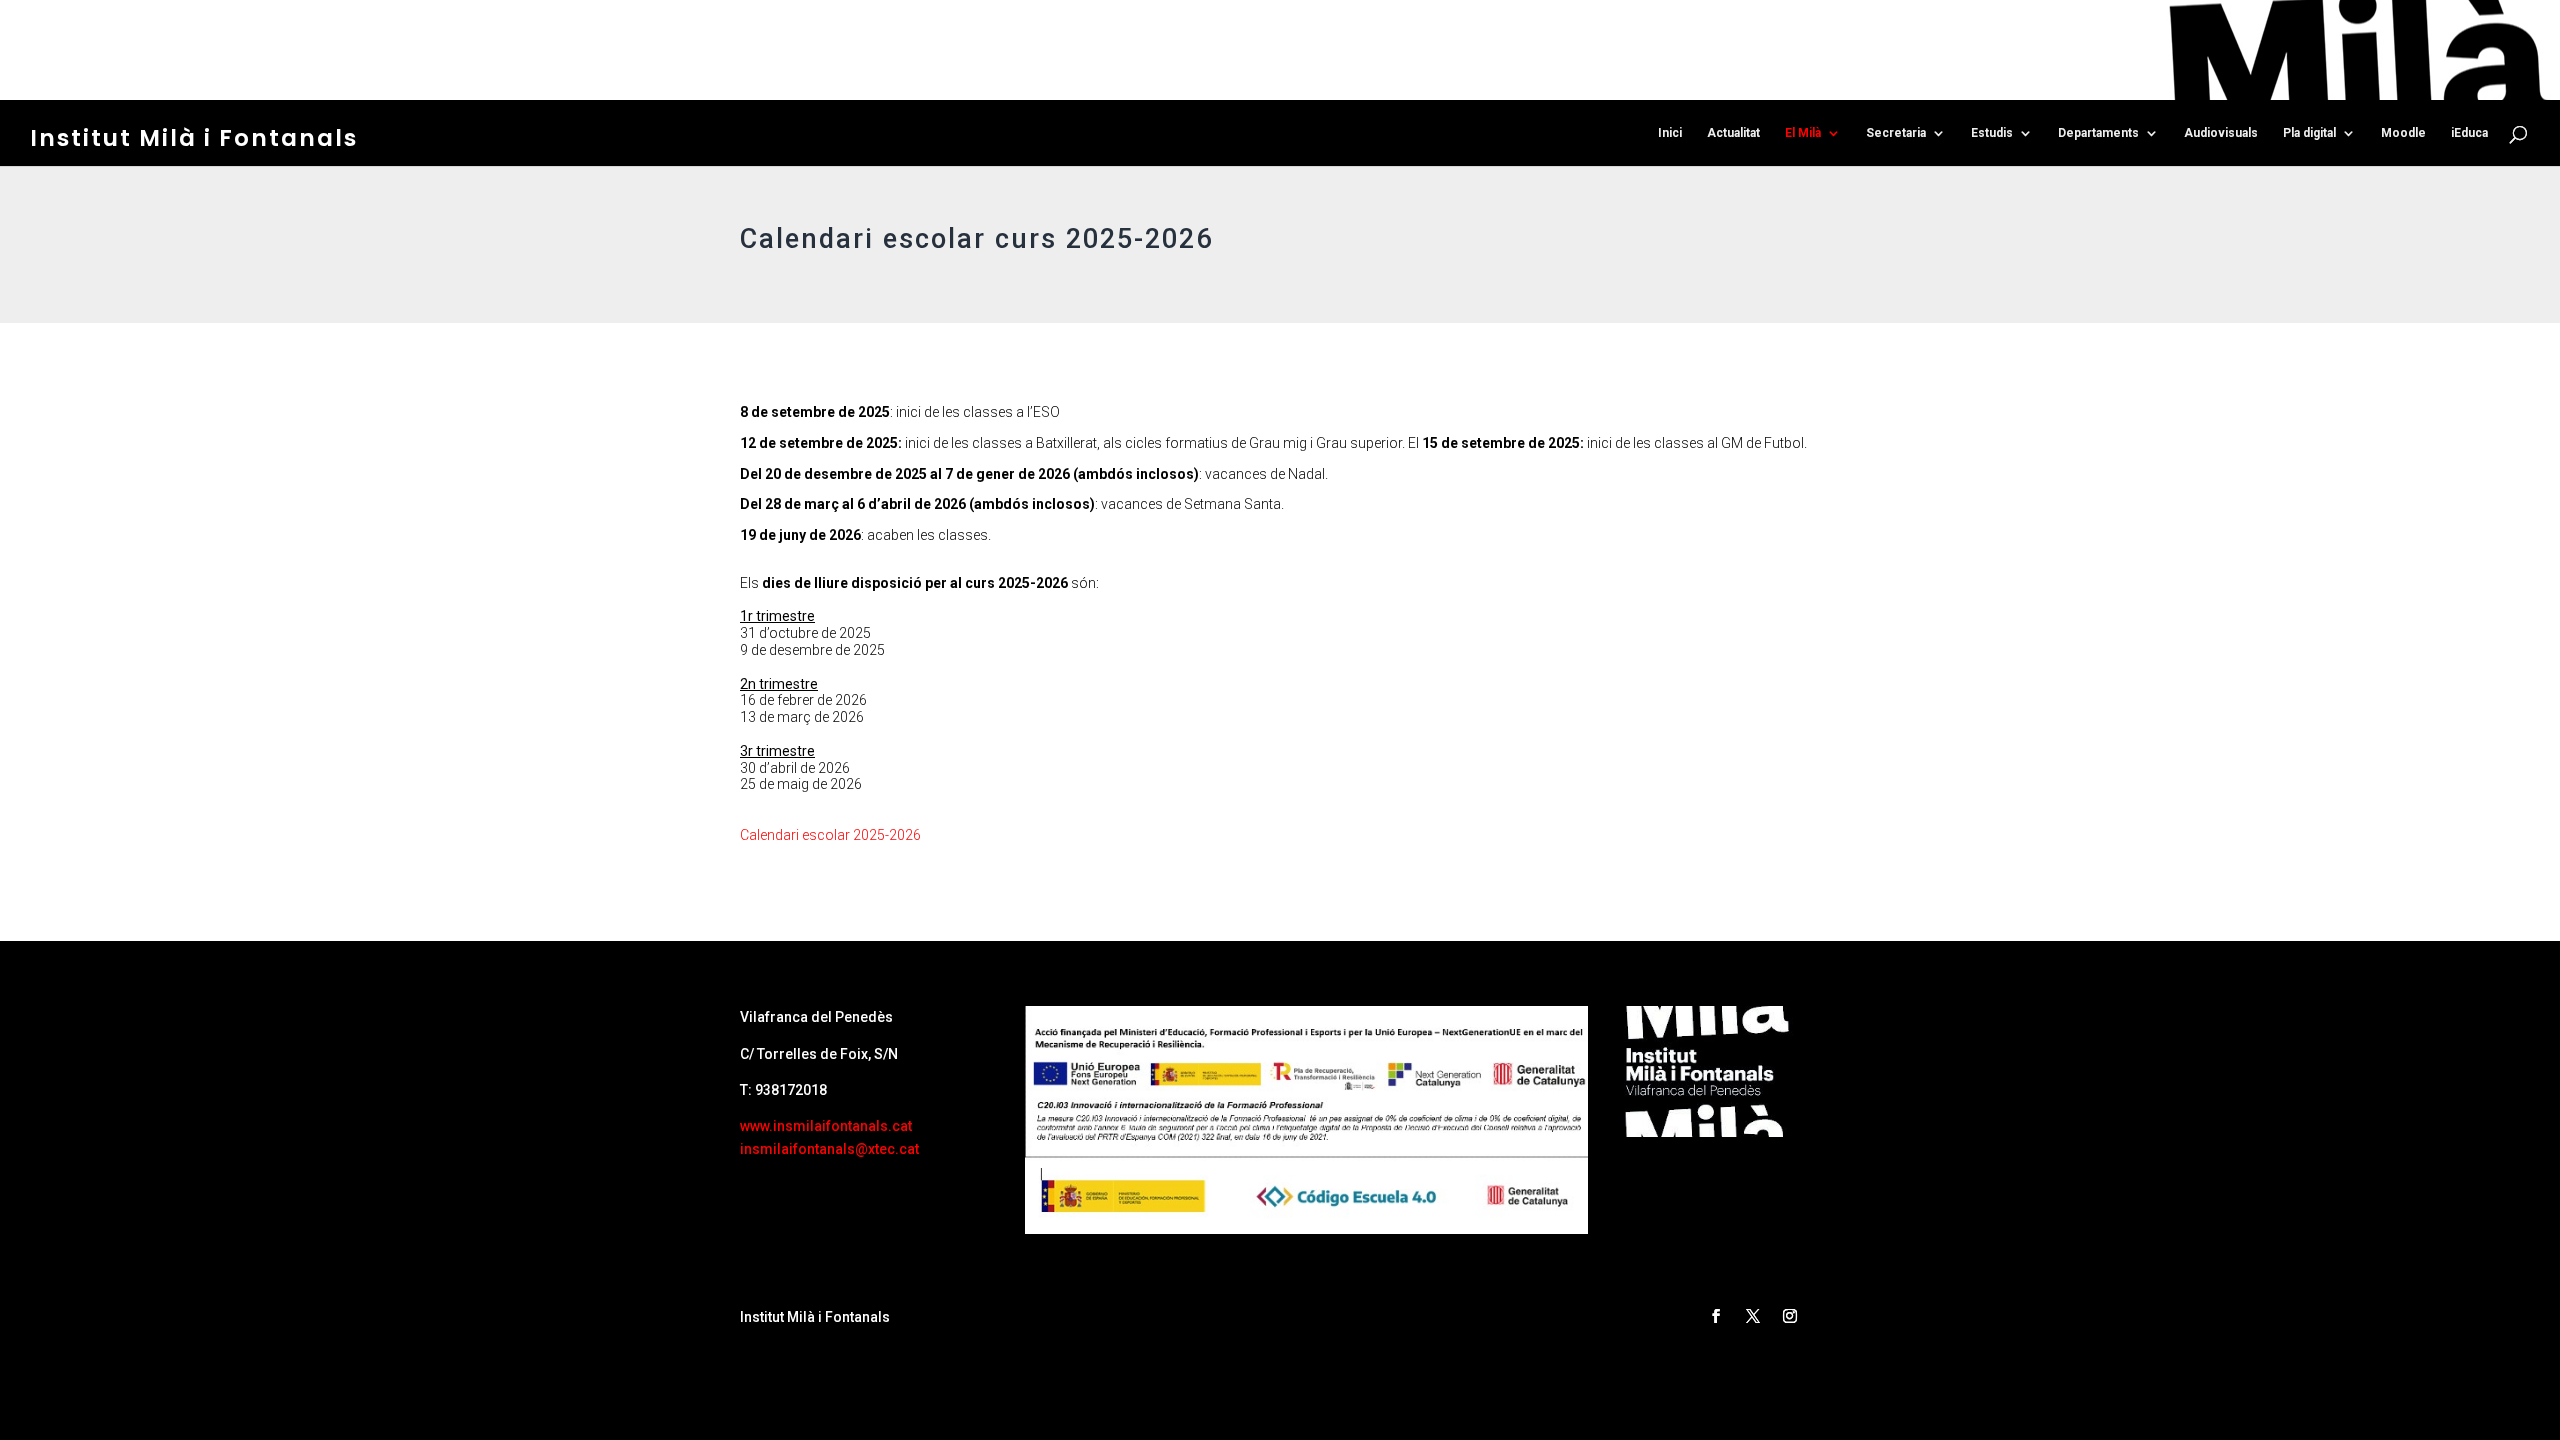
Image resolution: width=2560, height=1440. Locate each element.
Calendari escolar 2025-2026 (830, 835)
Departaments (2098, 133)
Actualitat (1733, 133)
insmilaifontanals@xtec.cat (829, 1149)
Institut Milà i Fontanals (194, 138)
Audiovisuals (2221, 133)
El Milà (1803, 133)
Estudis (1992, 133)
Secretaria (1896, 133)
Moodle (2403, 133)
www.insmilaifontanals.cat (826, 1126)
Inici (1670, 133)
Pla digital (2309, 133)
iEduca (2469, 133)
